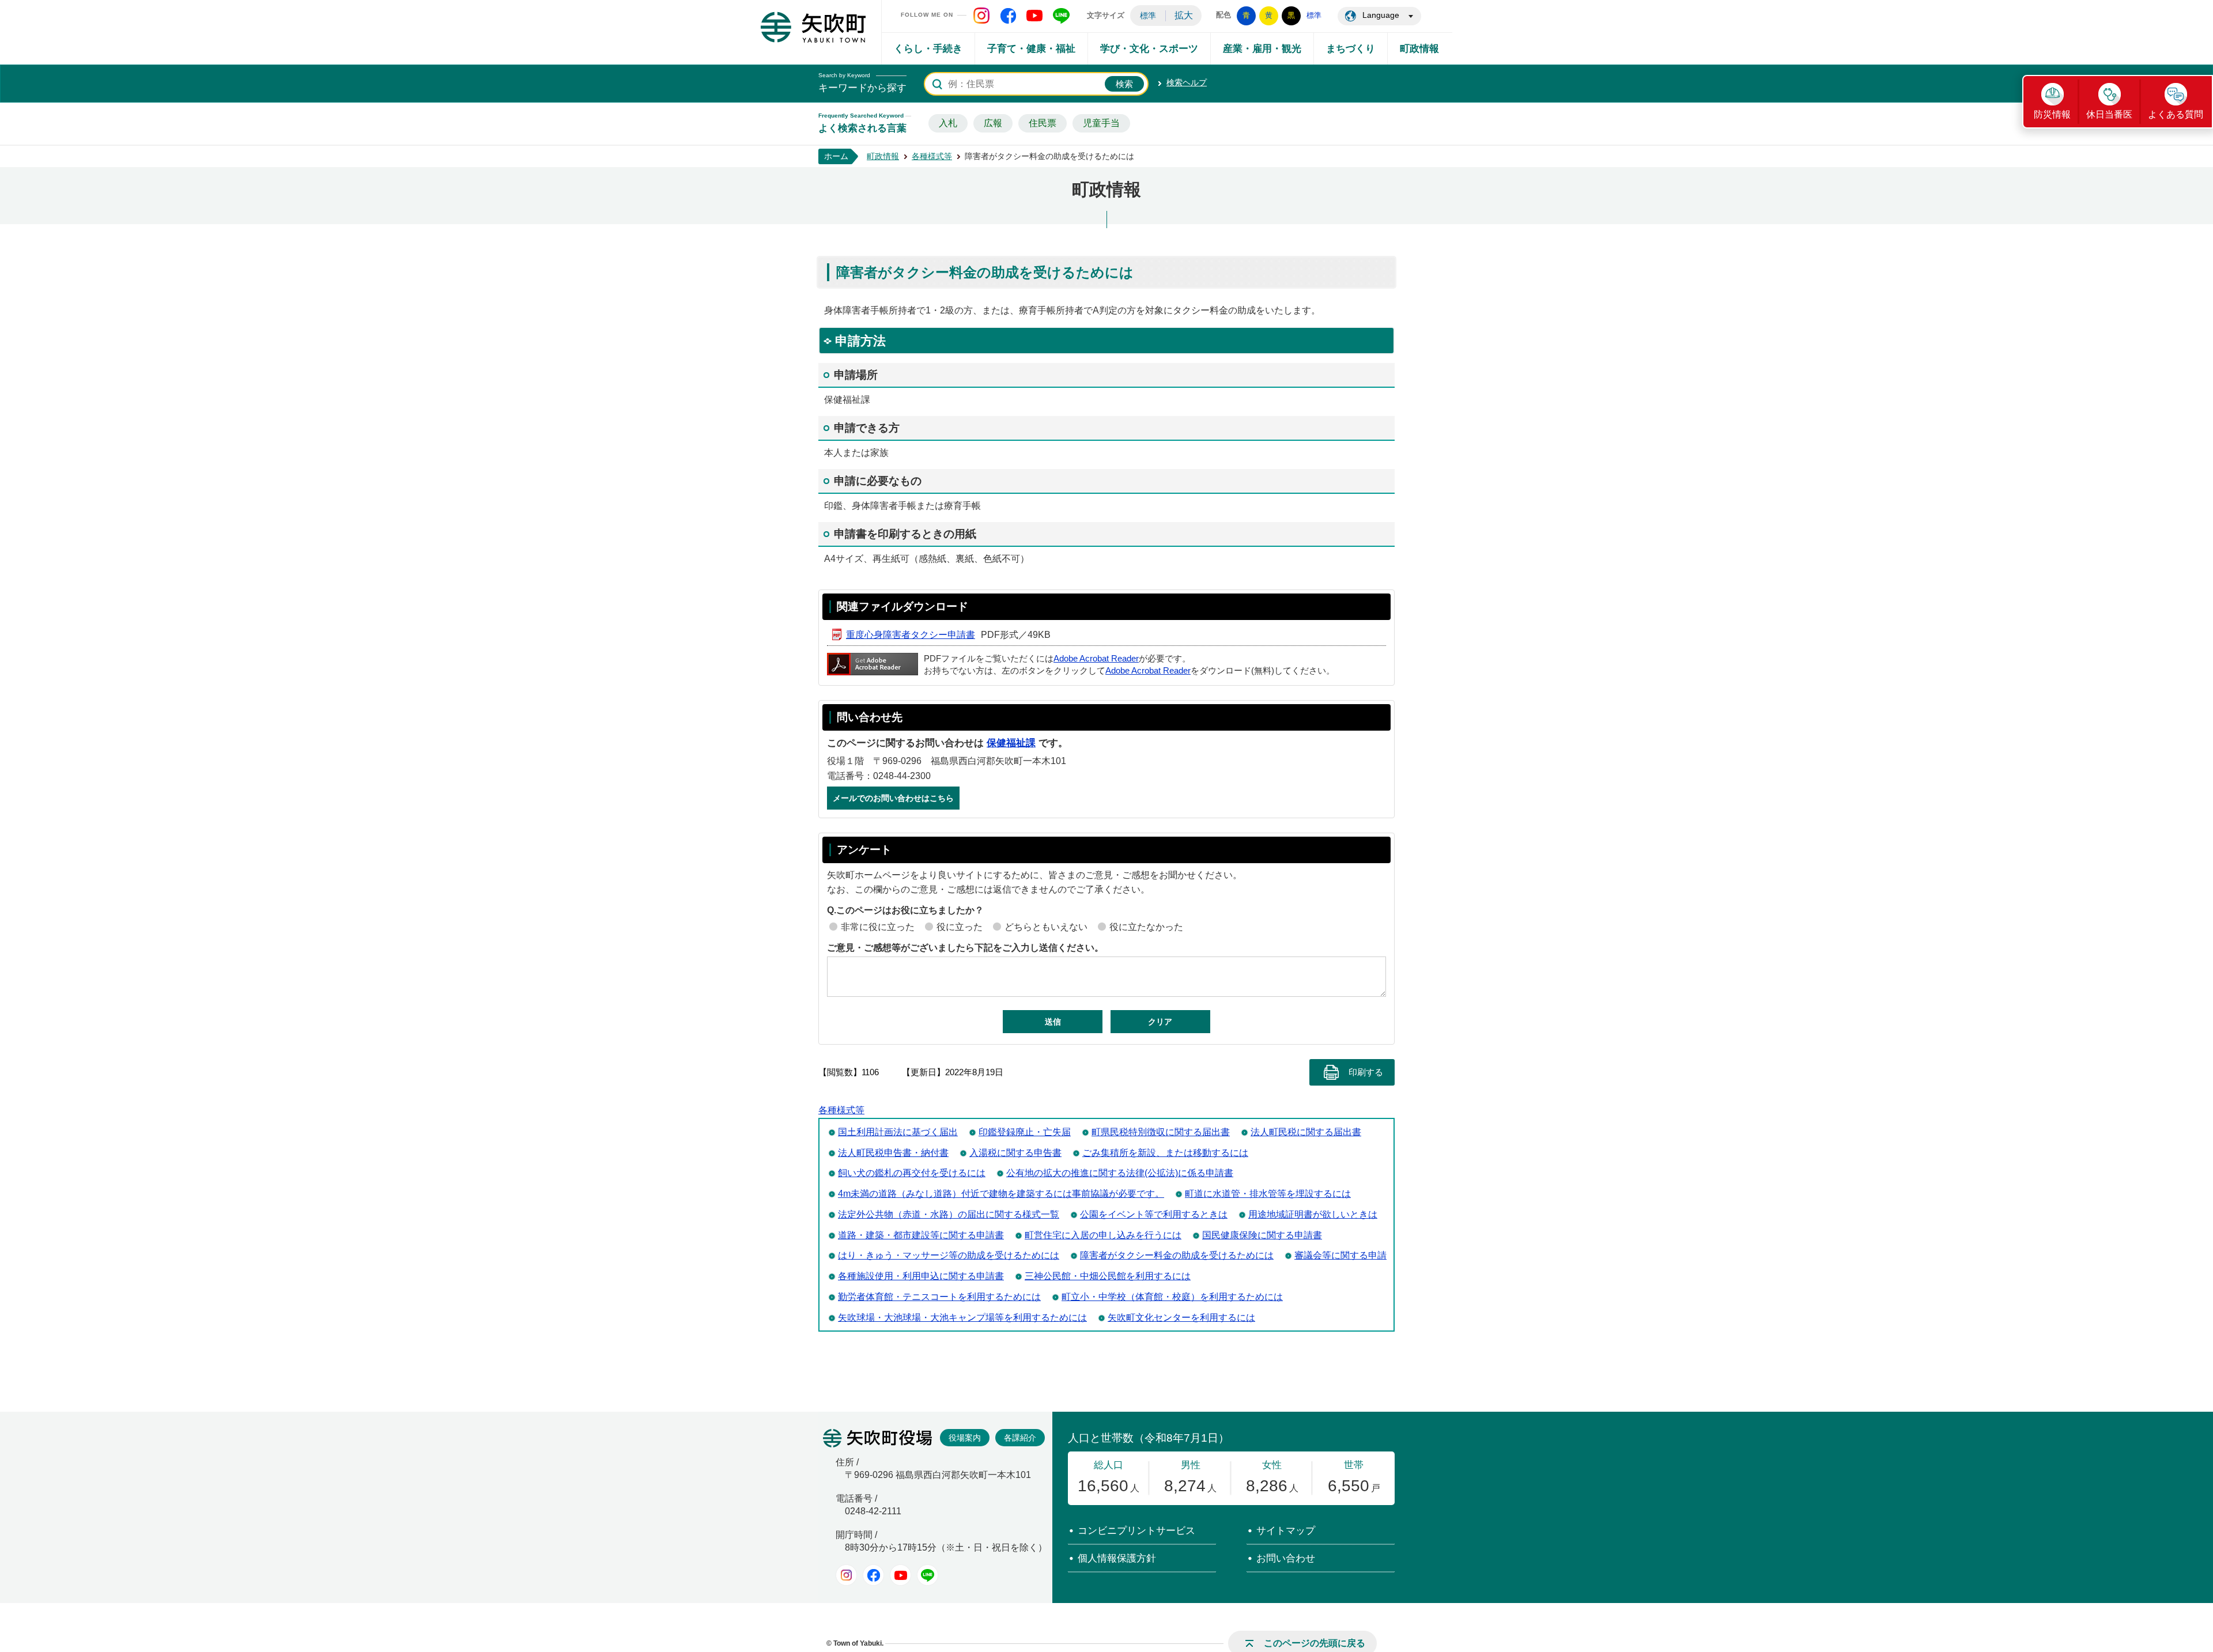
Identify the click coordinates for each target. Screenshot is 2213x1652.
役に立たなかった (1146, 927)
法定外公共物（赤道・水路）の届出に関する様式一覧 (949, 1214)
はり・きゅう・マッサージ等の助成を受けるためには (949, 1255)
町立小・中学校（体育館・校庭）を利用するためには (1172, 1297)
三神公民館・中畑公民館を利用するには (1108, 1276)
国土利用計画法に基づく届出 (898, 1132)
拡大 (1184, 15)
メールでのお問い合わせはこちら (893, 798)
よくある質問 (2176, 114)
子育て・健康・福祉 (1031, 49)
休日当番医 (2109, 114)
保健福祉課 (1011, 743)
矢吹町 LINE (1061, 16)
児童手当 (1101, 123)
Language (1381, 15)
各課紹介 (1020, 1438)
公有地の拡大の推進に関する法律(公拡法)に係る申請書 (1120, 1173)
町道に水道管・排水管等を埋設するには (1268, 1194)
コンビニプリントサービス (1136, 1531)
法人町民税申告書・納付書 (893, 1153)
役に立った (960, 927)
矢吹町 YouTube (1034, 16)
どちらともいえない (1046, 927)
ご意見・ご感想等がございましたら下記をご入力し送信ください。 (965, 948)
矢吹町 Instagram (981, 16)
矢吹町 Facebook (1008, 16)
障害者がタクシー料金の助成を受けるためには (1177, 1255)
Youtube (900, 1575)
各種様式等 (932, 156)
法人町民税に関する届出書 (1306, 1132)
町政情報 (1419, 49)
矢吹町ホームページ (813, 27)
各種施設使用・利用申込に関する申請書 (921, 1276)
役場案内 (965, 1438)
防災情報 (2052, 114)
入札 (948, 123)
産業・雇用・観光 (1262, 49)
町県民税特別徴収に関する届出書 (1161, 1132)
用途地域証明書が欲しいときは (1313, 1214)
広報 (993, 123)
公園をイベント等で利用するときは (1154, 1214)
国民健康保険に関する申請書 (1262, 1235)
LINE (928, 1575)
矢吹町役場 (877, 1438)
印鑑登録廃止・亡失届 (1025, 1132)
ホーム (836, 156)
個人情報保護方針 (1117, 1558)
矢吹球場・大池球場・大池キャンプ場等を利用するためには (962, 1318)
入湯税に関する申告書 (1015, 1153)
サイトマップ (1286, 1531)
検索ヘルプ (1187, 82)
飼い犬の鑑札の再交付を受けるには (912, 1173)
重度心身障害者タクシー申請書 (911, 635)
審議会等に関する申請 (1340, 1255)
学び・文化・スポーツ (1149, 49)
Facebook (873, 1575)
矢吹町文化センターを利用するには (1181, 1318)
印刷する (1366, 1072)
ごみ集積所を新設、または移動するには (1165, 1153)
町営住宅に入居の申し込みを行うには (1103, 1235)
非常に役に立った (878, 927)
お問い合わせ (1286, 1558)
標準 (1148, 16)
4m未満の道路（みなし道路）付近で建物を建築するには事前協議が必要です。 (1001, 1194)
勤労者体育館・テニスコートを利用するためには (939, 1297)
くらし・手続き (928, 49)
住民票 (1043, 123)
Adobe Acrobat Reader (1096, 659)
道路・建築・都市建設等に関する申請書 (921, 1235)
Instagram (846, 1575)
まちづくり (1351, 49)
